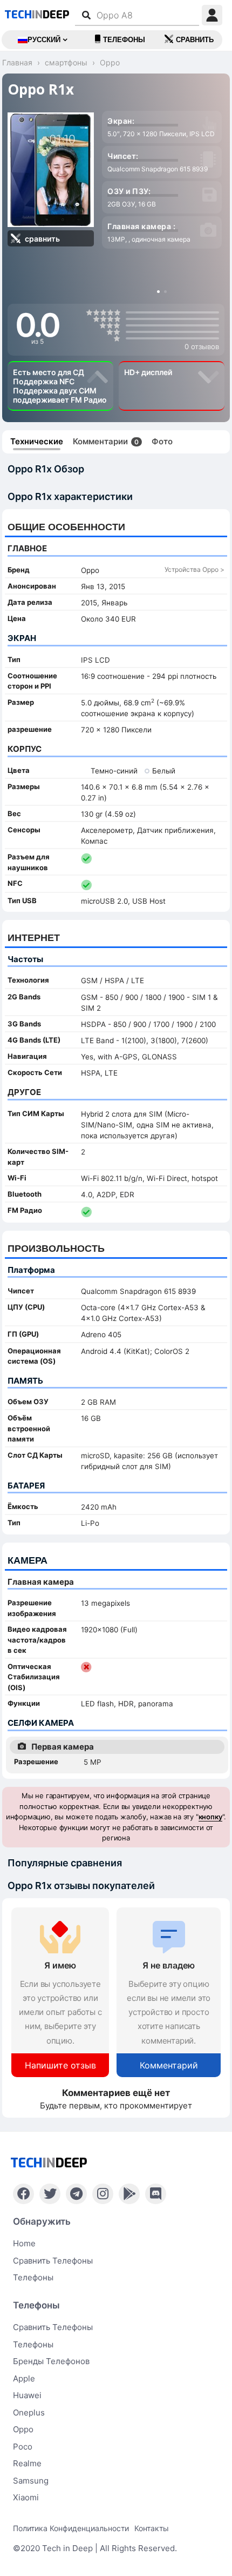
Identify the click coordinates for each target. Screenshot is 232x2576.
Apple (24, 2378)
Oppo (23, 2429)
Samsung (31, 2481)
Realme (27, 2463)
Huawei (27, 2395)
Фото (162, 441)
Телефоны (124, 40)
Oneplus (29, 2413)
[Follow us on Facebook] (23, 2194)
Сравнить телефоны (53, 2261)
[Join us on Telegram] (76, 2194)
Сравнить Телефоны (53, 2327)
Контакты (152, 2528)
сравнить (195, 40)
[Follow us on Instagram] (103, 2194)
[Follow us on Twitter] (50, 2194)
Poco (23, 2447)
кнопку (210, 1817)
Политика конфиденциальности (71, 2528)
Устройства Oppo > (195, 569)
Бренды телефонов (51, 2361)
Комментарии (106, 441)
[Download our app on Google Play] (129, 2194)
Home (24, 2243)
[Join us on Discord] (156, 2194)
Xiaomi (26, 2497)
